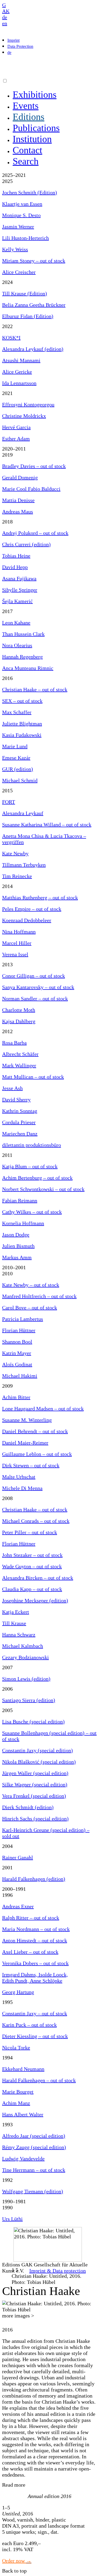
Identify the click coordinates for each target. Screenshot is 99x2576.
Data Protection (20, 46)
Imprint (13, 40)
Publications (36, 128)
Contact (27, 150)
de (5, 17)
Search (26, 161)
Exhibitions (35, 95)
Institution (32, 139)
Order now (14, 2561)
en (5, 23)
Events (26, 106)
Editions (29, 117)
